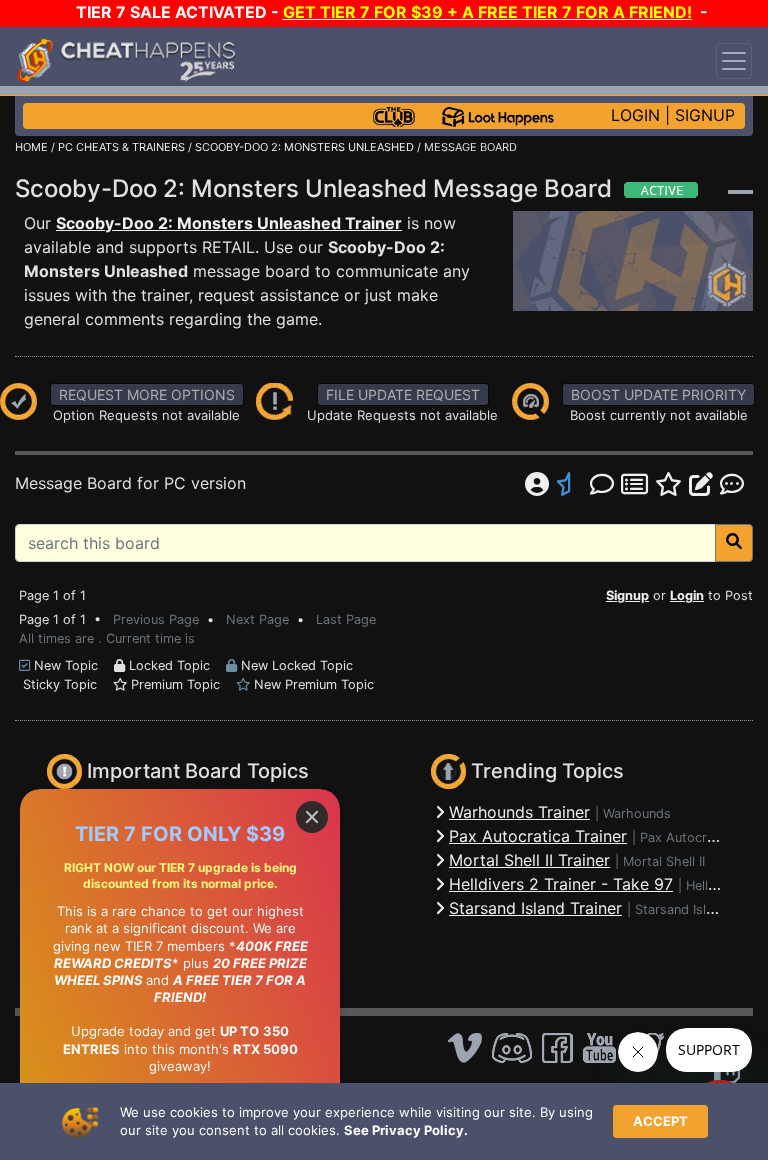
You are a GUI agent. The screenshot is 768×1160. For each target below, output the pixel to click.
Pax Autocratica (688, 837)
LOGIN (635, 115)
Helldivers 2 (721, 885)
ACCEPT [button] (660, 1121)
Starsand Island (681, 909)
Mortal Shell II (664, 861)
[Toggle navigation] (734, 61)
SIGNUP (705, 115)
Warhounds (637, 813)
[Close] (312, 817)
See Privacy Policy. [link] (406, 1130)
